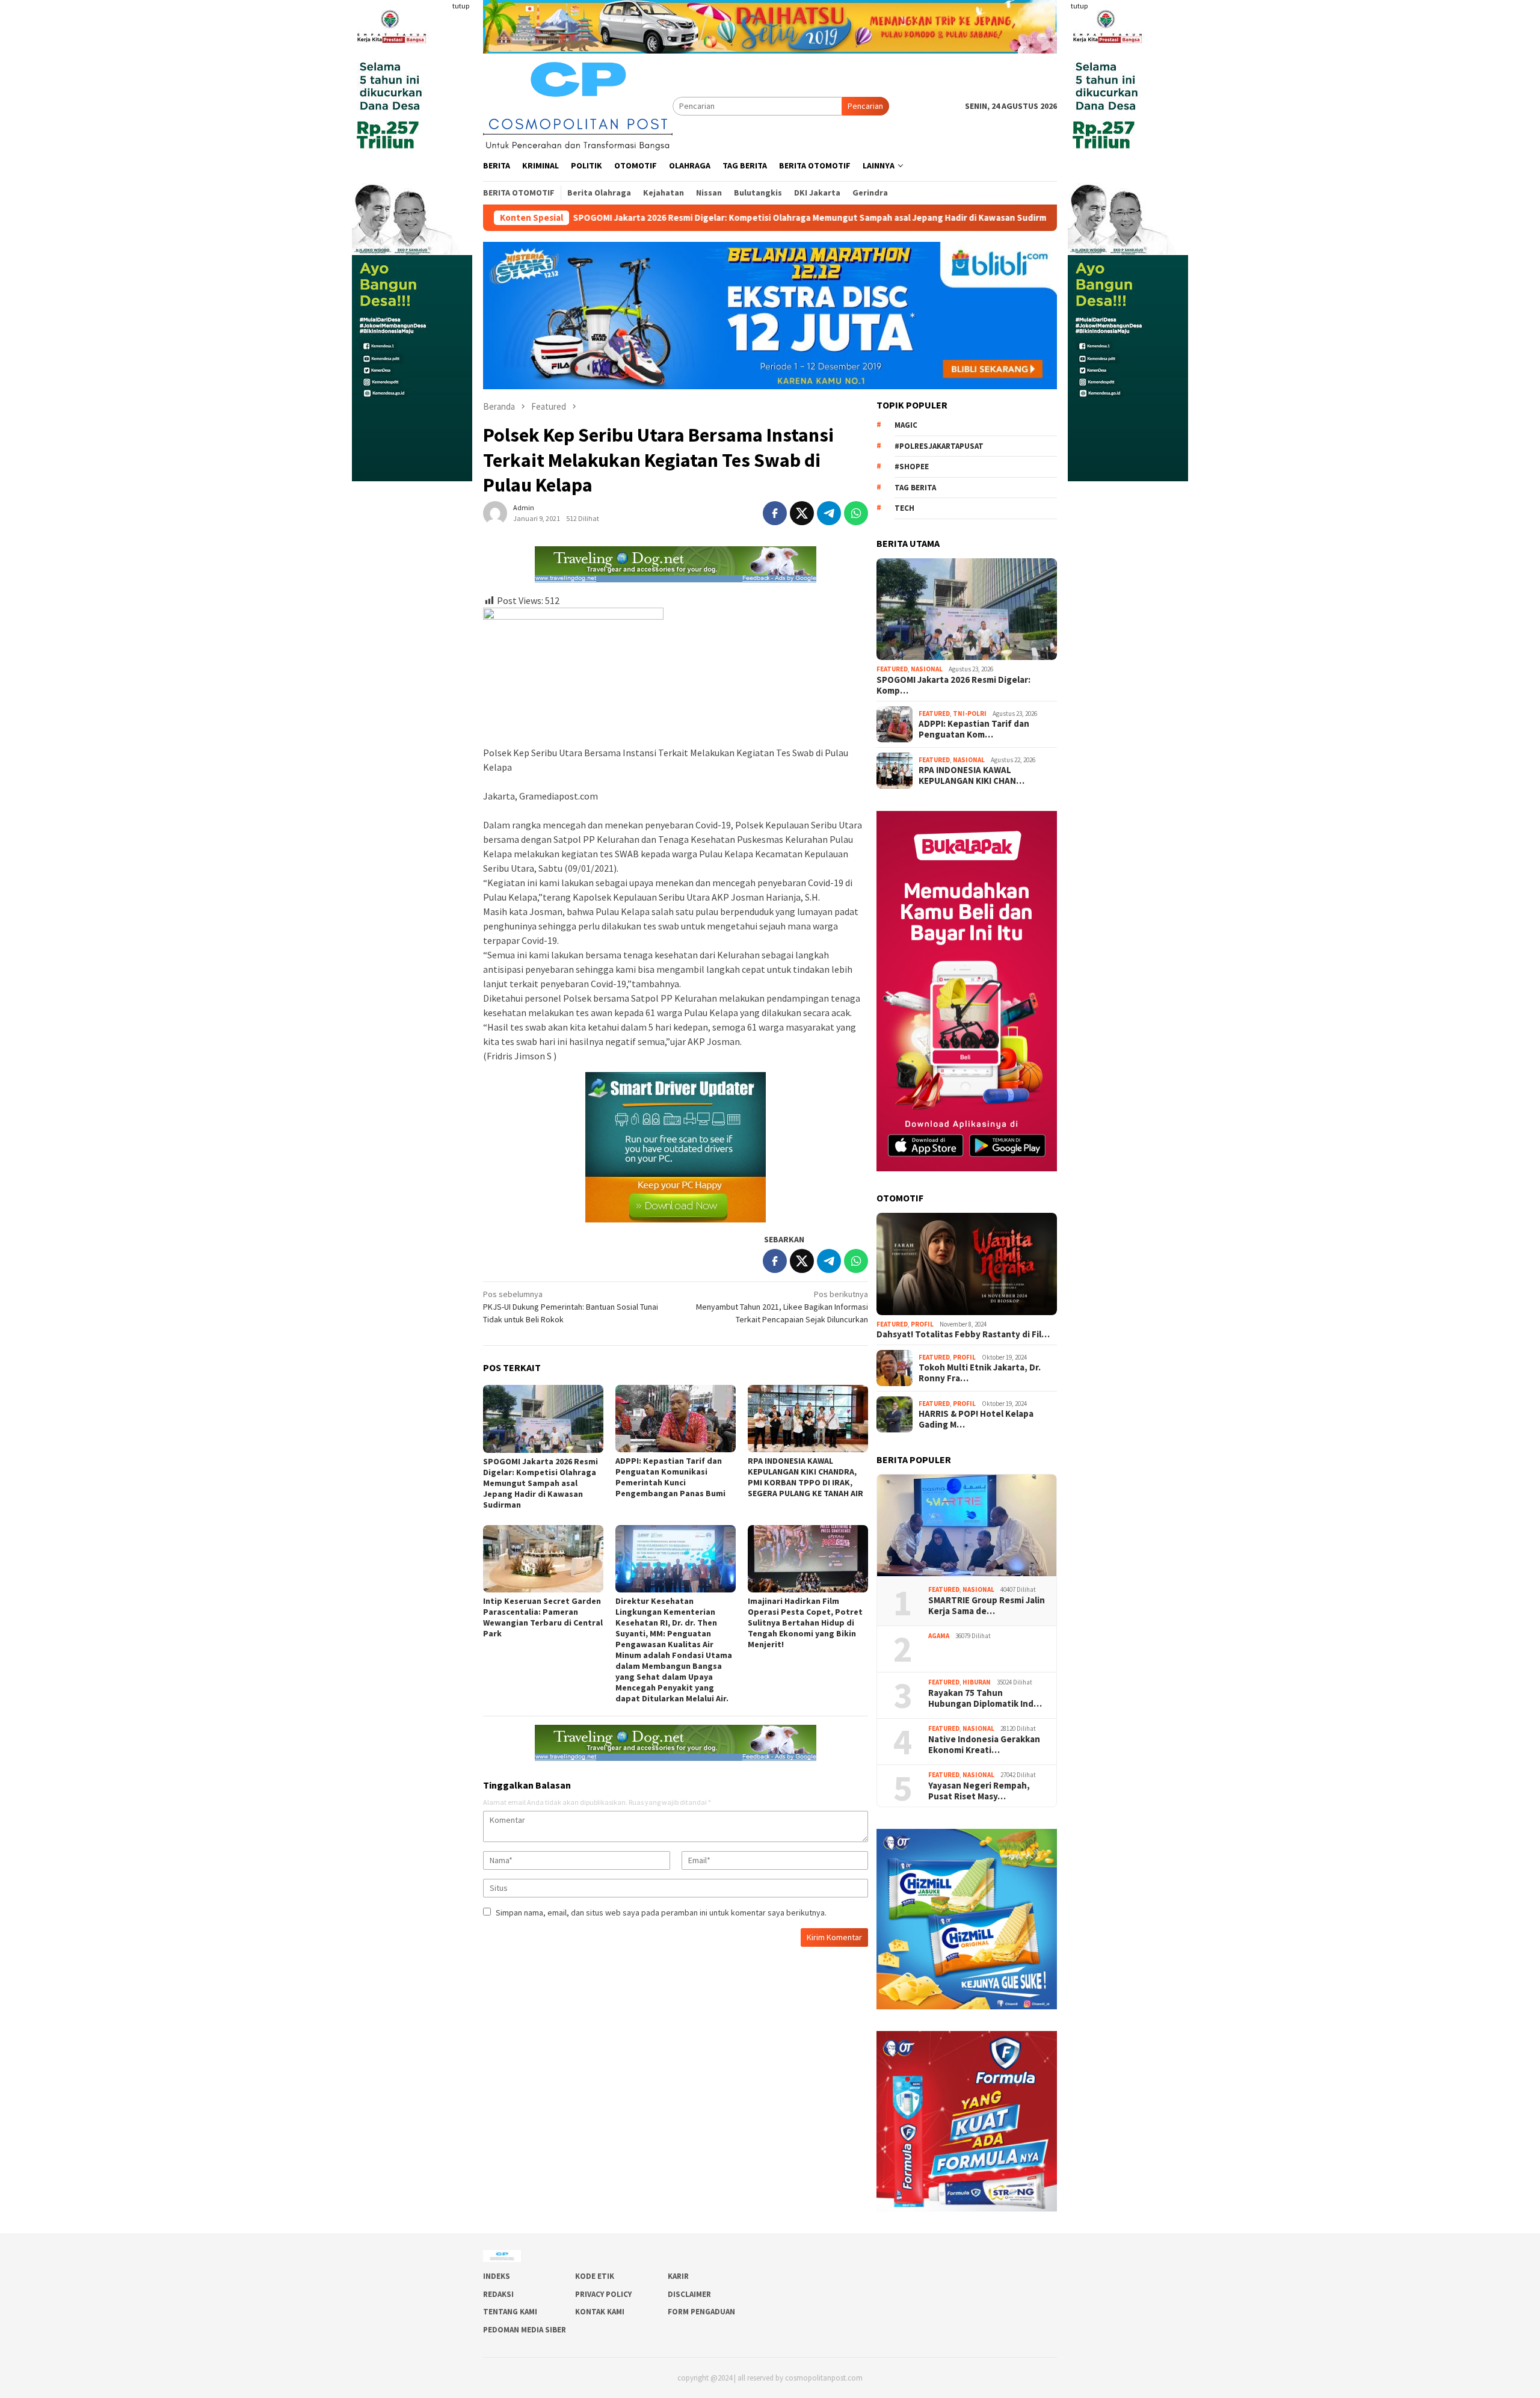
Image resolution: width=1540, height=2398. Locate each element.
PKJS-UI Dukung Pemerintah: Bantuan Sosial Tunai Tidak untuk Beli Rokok (571, 1307)
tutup (461, 6)
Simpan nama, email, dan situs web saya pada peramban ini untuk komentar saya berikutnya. (661, 1913)
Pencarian (865, 106)
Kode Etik (595, 2276)
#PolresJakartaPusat (939, 446)
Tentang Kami (510, 2312)
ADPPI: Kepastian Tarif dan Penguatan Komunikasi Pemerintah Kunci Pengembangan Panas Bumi (670, 1477)
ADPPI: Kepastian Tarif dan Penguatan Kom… (974, 729)
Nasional (927, 669)
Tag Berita (915, 488)
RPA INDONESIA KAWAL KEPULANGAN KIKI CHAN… (972, 775)
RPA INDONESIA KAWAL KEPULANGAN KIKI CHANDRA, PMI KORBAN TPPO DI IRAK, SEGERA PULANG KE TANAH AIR (805, 1477)
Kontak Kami (600, 2312)
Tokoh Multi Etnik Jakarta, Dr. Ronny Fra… (980, 1373)
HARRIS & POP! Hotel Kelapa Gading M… (976, 1419)
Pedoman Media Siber (525, 2330)
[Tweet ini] (802, 513)
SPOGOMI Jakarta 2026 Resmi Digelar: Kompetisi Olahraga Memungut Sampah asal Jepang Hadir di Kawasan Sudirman (672, 218)
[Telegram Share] (829, 513)
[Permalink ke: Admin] (495, 512)
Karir (678, 2276)
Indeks (497, 2276)
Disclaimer (689, 2294)
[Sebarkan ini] (775, 513)
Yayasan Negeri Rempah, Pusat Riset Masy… (980, 1791)
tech (904, 508)
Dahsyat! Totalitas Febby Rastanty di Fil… (963, 1334)
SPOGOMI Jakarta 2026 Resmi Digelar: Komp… (953, 685)
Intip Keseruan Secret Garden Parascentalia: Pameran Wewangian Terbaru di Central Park (543, 1617)
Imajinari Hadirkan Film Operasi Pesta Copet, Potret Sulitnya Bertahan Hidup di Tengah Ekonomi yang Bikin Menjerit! (805, 1623)
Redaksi (498, 2294)
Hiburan (977, 1682)
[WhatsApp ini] (856, 513)
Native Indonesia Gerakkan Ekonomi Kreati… (984, 1745)
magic (906, 425)
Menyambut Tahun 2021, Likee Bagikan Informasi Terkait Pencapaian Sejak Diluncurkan (782, 1307)
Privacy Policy (603, 2294)
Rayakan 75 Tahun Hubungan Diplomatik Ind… (985, 1698)
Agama (939, 1636)
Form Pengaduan (701, 2312)
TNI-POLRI (970, 714)
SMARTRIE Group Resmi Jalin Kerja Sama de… (987, 1606)
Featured (892, 669)
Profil (922, 1324)
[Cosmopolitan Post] (578, 105)
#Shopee (912, 467)
